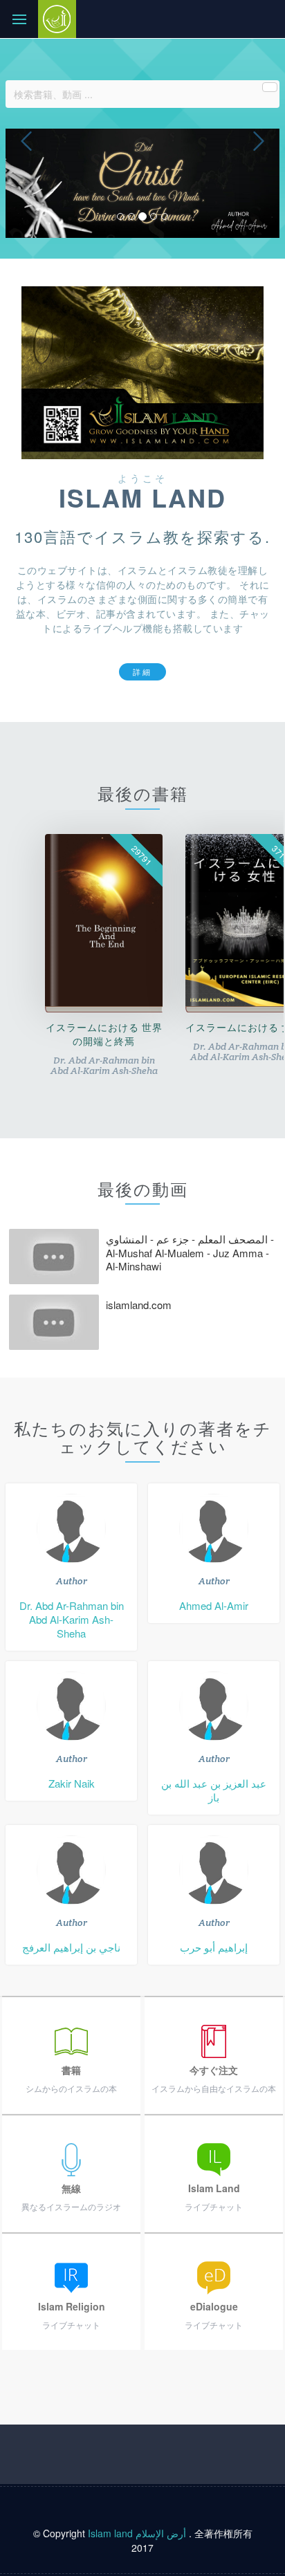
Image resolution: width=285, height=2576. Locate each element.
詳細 (142, 671)
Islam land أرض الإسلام (137, 2533)
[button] (26, 183)
